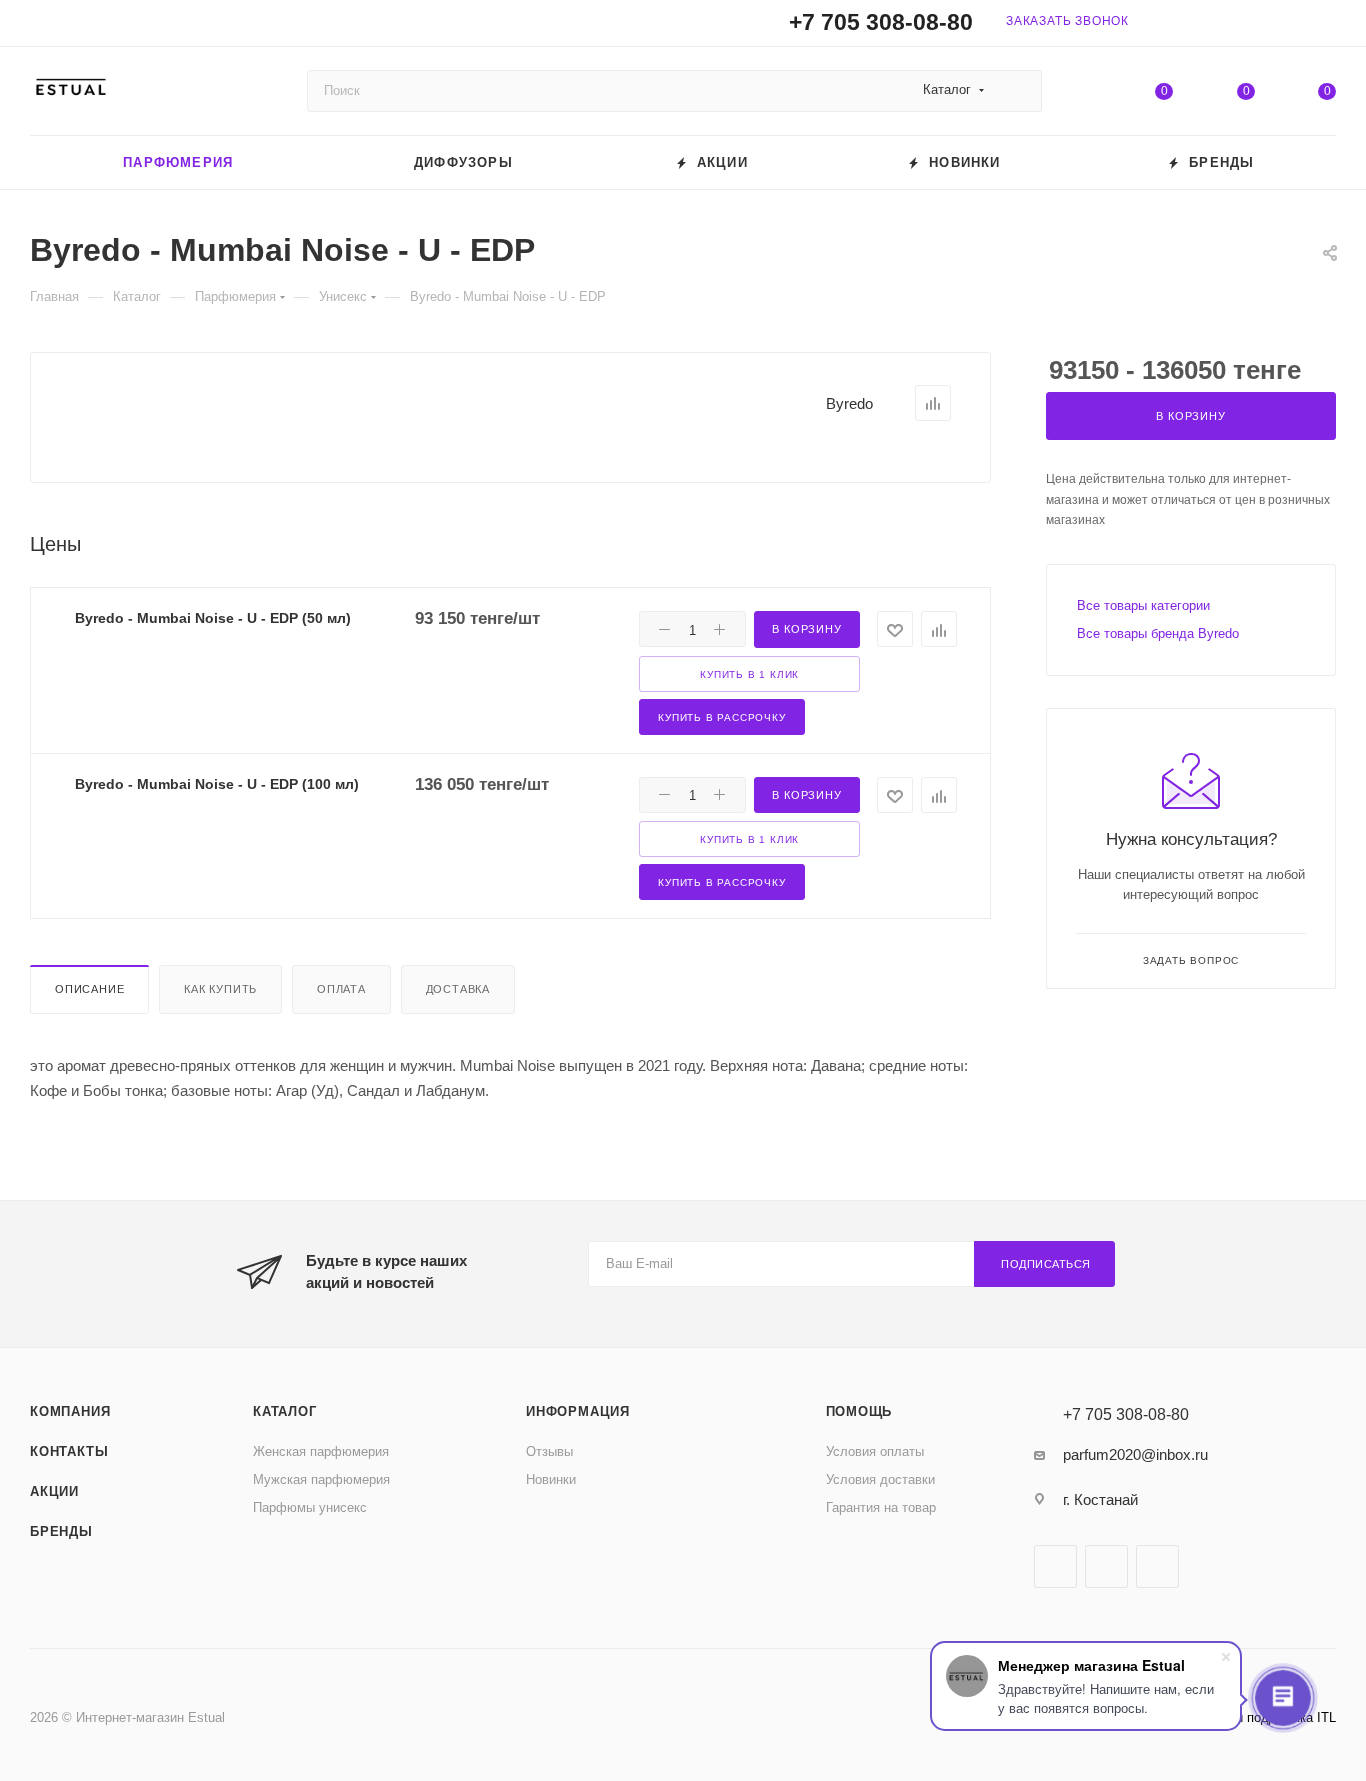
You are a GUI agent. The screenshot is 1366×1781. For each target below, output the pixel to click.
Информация (578, 1411)
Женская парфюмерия (321, 1451)
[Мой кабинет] (1327, 26)
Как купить (220, 989)
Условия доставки (880, 1479)
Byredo (849, 403)
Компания (70, 1411)
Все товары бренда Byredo (1158, 633)
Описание (89, 989)
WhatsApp (1157, 1566)
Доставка (458, 989)
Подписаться (1046, 1264)
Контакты (69, 1451)
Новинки (551, 1479)
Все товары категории (1143, 605)
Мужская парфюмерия (321, 1479)
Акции (54, 1491)
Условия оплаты (875, 1451)
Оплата (341, 989)
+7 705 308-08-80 (881, 22)
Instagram (1106, 1566)
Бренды (61, 1531)
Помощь (859, 1411)
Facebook (1055, 1566)
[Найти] (1017, 91)
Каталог (285, 1411)
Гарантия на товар (881, 1507)
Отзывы (549, 1451)
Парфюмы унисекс (310, 1507)
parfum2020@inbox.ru (1135, 1454)
